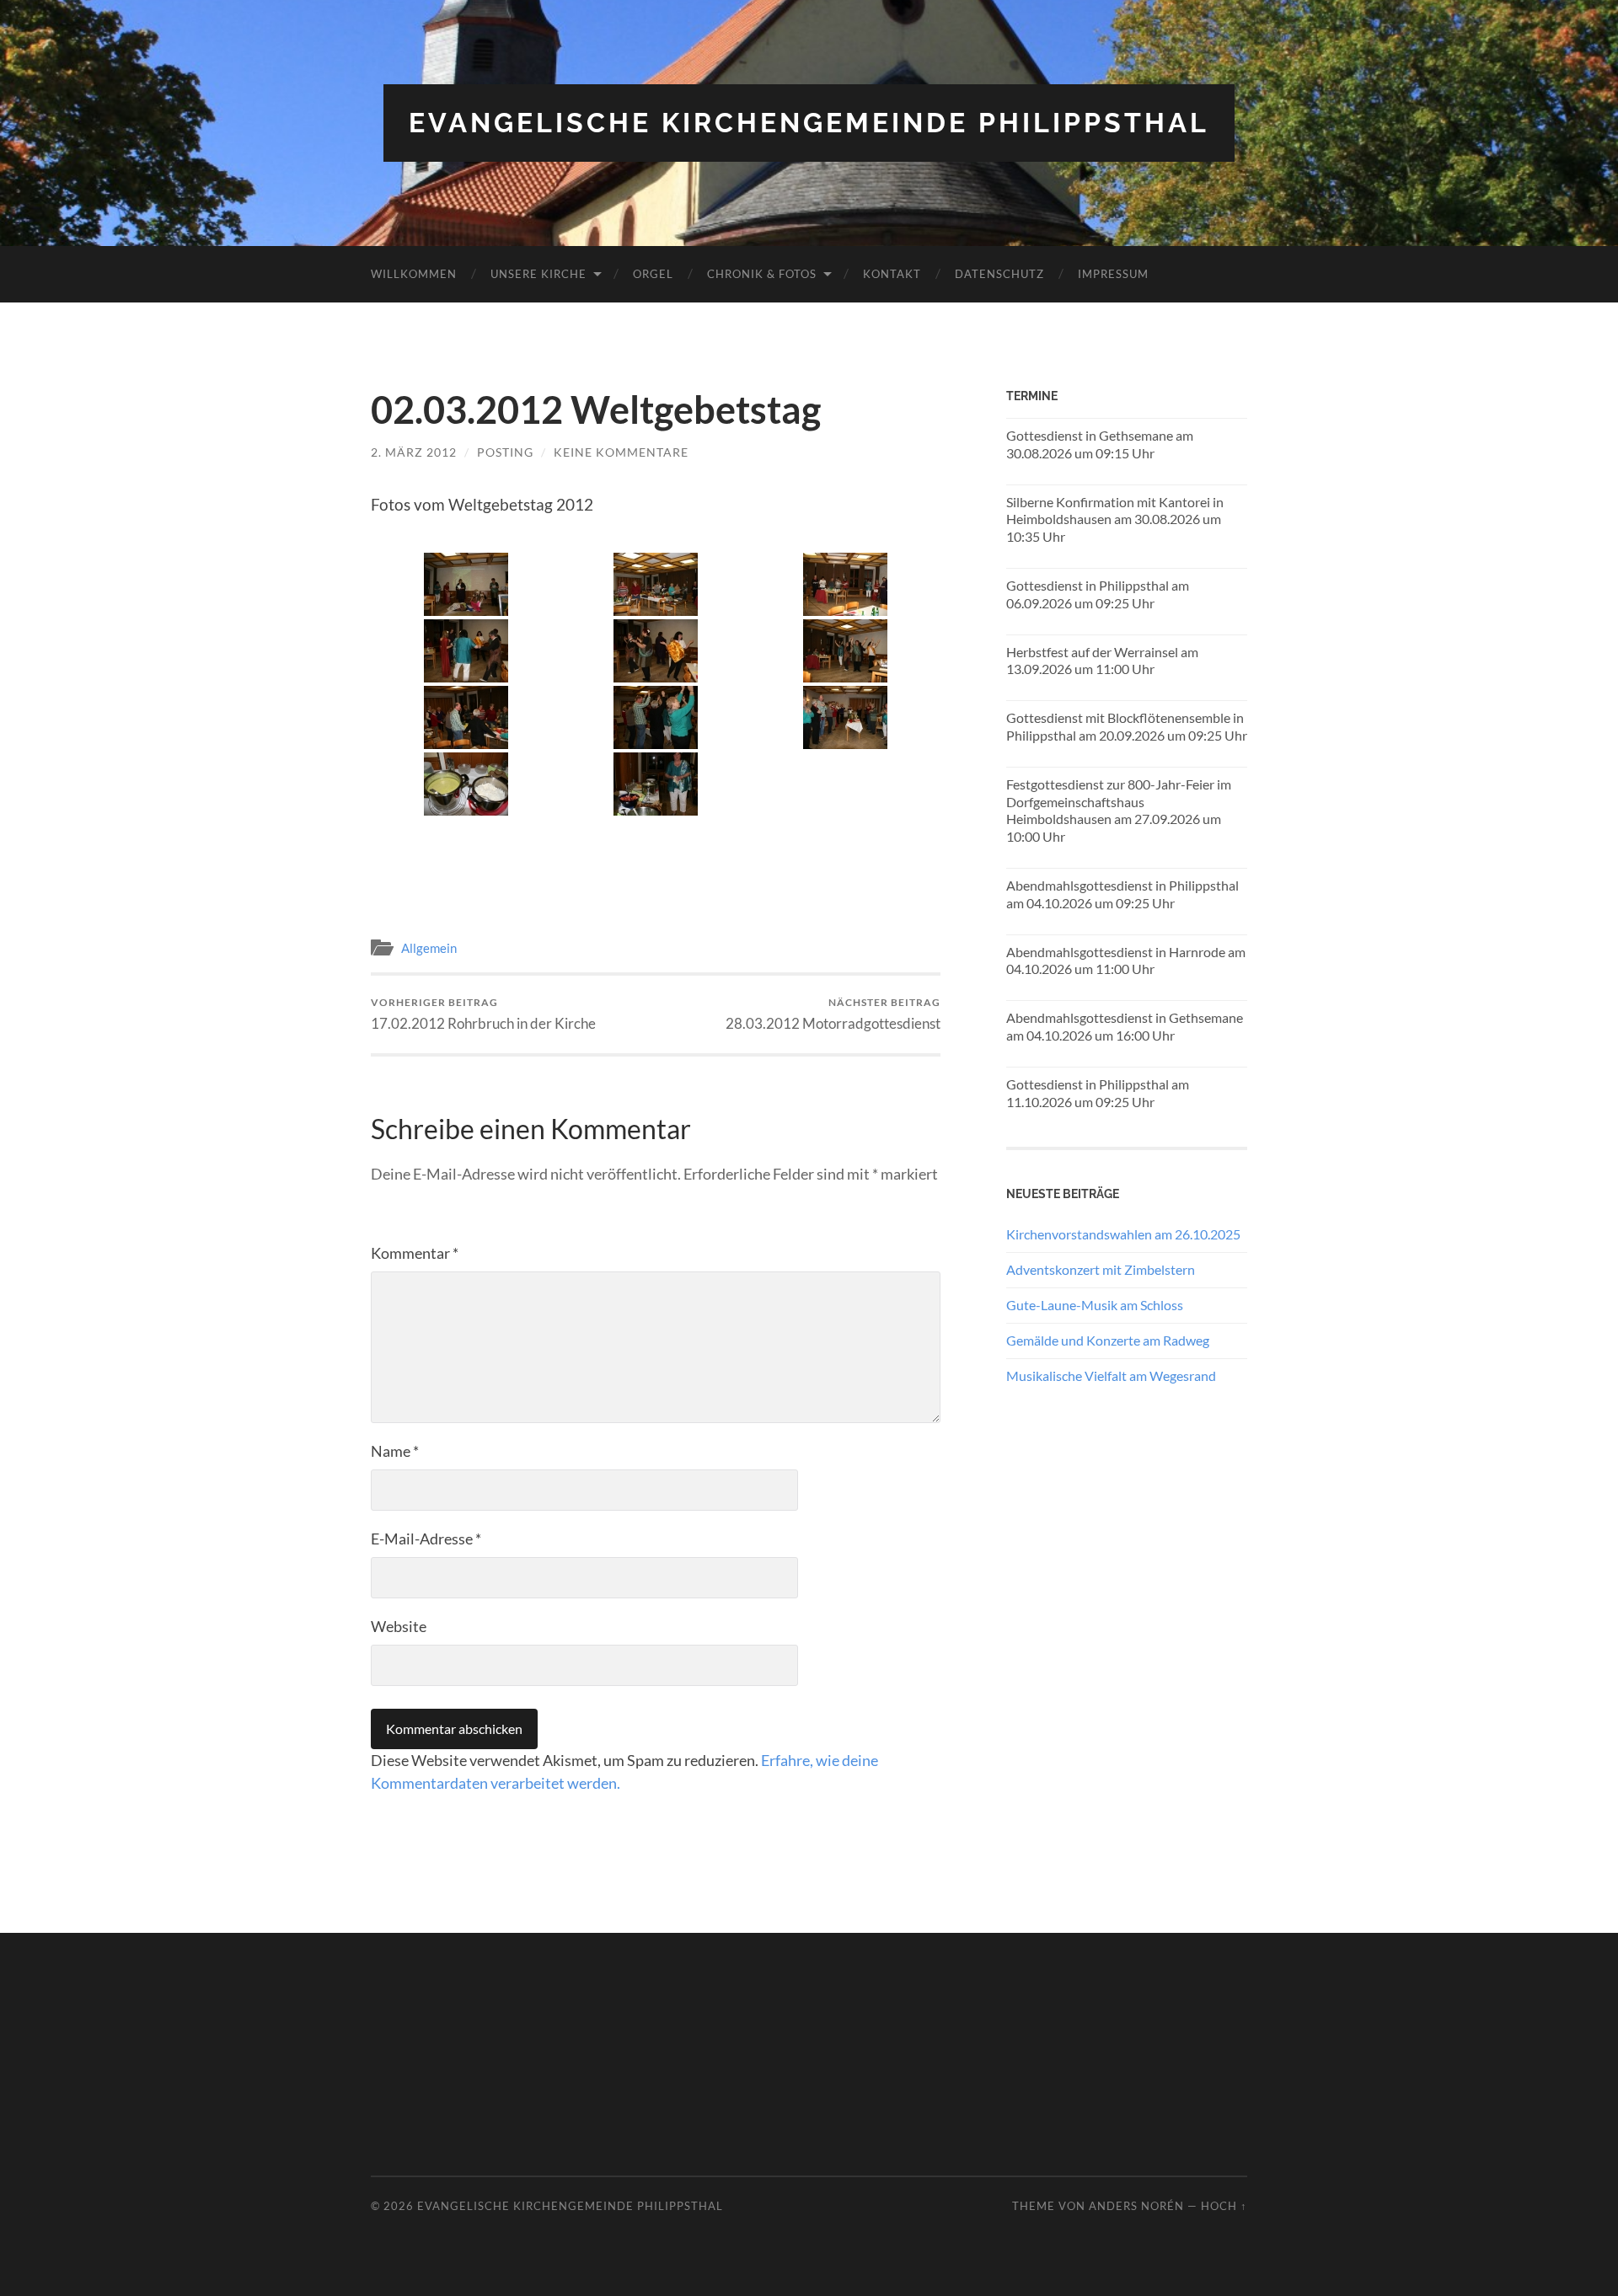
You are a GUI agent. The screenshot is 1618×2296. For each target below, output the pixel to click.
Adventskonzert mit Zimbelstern (1101, 1269)
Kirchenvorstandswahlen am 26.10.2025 (1123, 1234)
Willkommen (414, 274)
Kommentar (415, 1253)
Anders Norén (1136, 2206)
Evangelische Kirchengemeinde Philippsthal (809, 123)
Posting (505, 452)
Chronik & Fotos (762, 274)
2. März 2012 (414, 452)
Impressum (1113, 274)
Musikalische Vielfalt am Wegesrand (1111, 1375)
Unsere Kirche (538, 274)
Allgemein (429, 948)
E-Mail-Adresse (426, 1539)
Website (399, 1626)
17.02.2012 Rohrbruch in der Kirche (483, 1014)
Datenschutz (999, 274)
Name (395, 1451)
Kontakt (892, 274)
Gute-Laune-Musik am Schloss (1095, 1305)
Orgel (653, 274)
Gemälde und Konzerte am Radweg (1108, 1340)
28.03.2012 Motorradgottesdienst (833, 1014)
